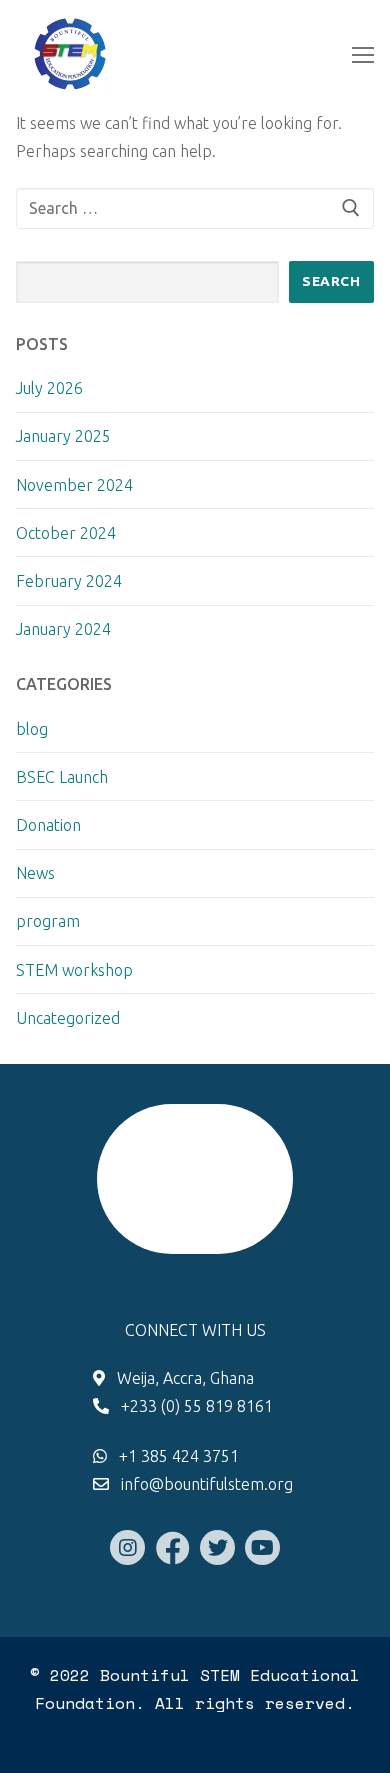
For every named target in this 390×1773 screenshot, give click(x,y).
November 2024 (74, 485)
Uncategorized (68, 1018)
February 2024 (69, 581)
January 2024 (63, 629)
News (35, 873)
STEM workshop (74, 970)
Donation (48, 825)
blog (32, 729)
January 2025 (63, 436)
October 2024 (66, 533)
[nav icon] (363, 55)
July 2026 (49, 388)
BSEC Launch (62, 777)
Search (331, 281)
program (48, 921)
